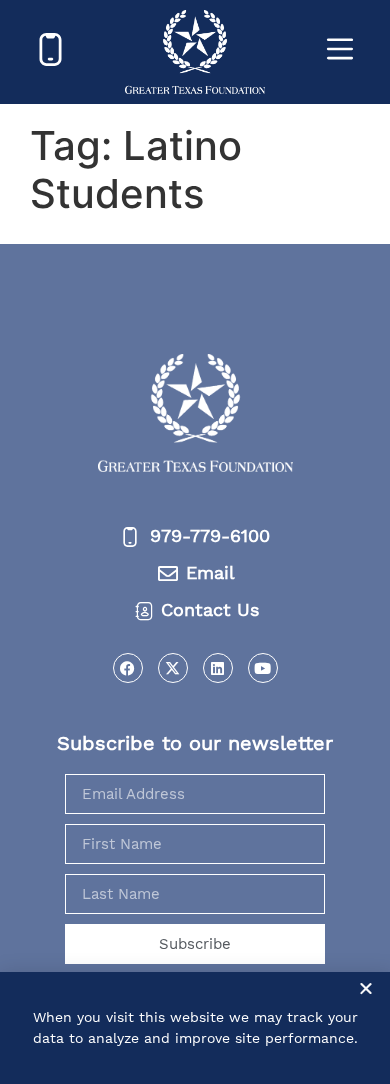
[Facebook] (128, 668)
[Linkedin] (218, 668)
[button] (366, 988)
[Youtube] (263, 668)
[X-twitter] (173, 668)
